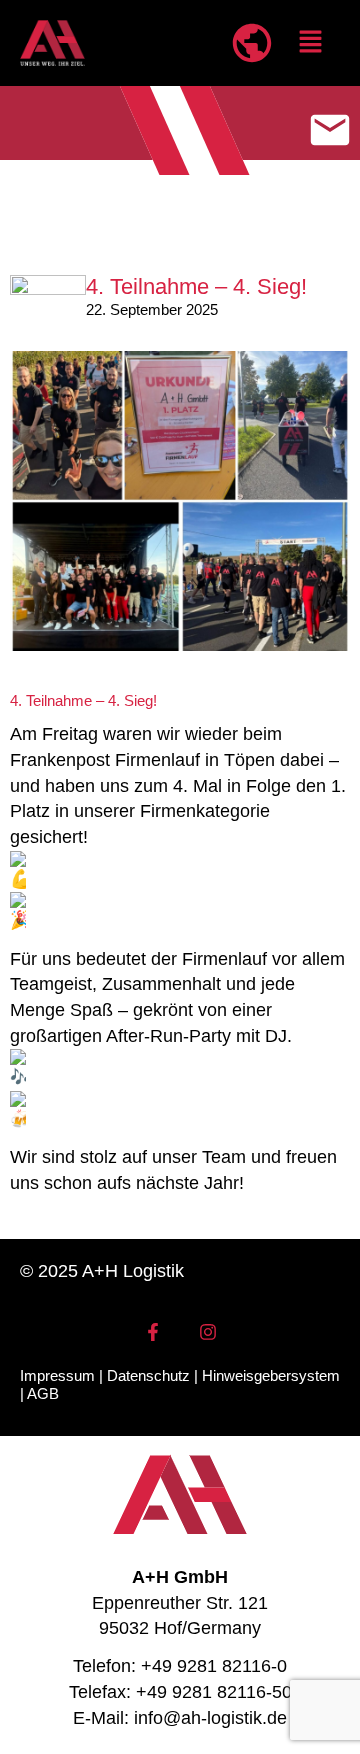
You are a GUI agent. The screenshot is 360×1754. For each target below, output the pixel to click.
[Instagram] (208, 1332)
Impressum (57, 1375)
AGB (43, 1393)
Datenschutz (148, 1375)
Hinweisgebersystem (271, 1375)
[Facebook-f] (153, 1332)
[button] (311, 43)
